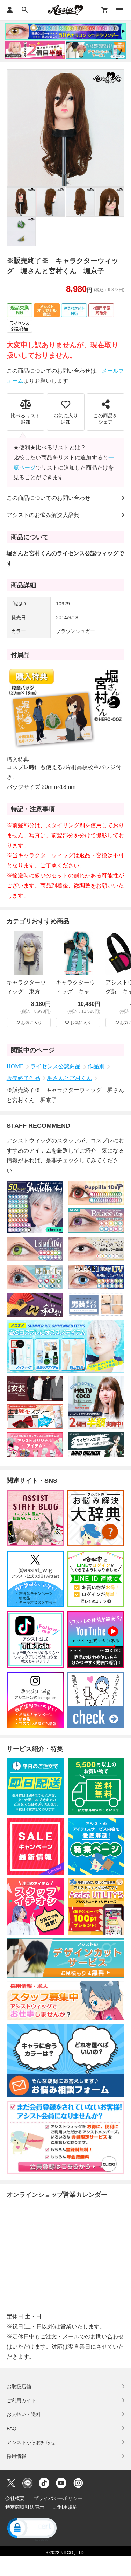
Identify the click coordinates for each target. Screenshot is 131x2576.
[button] (31, 2529)
